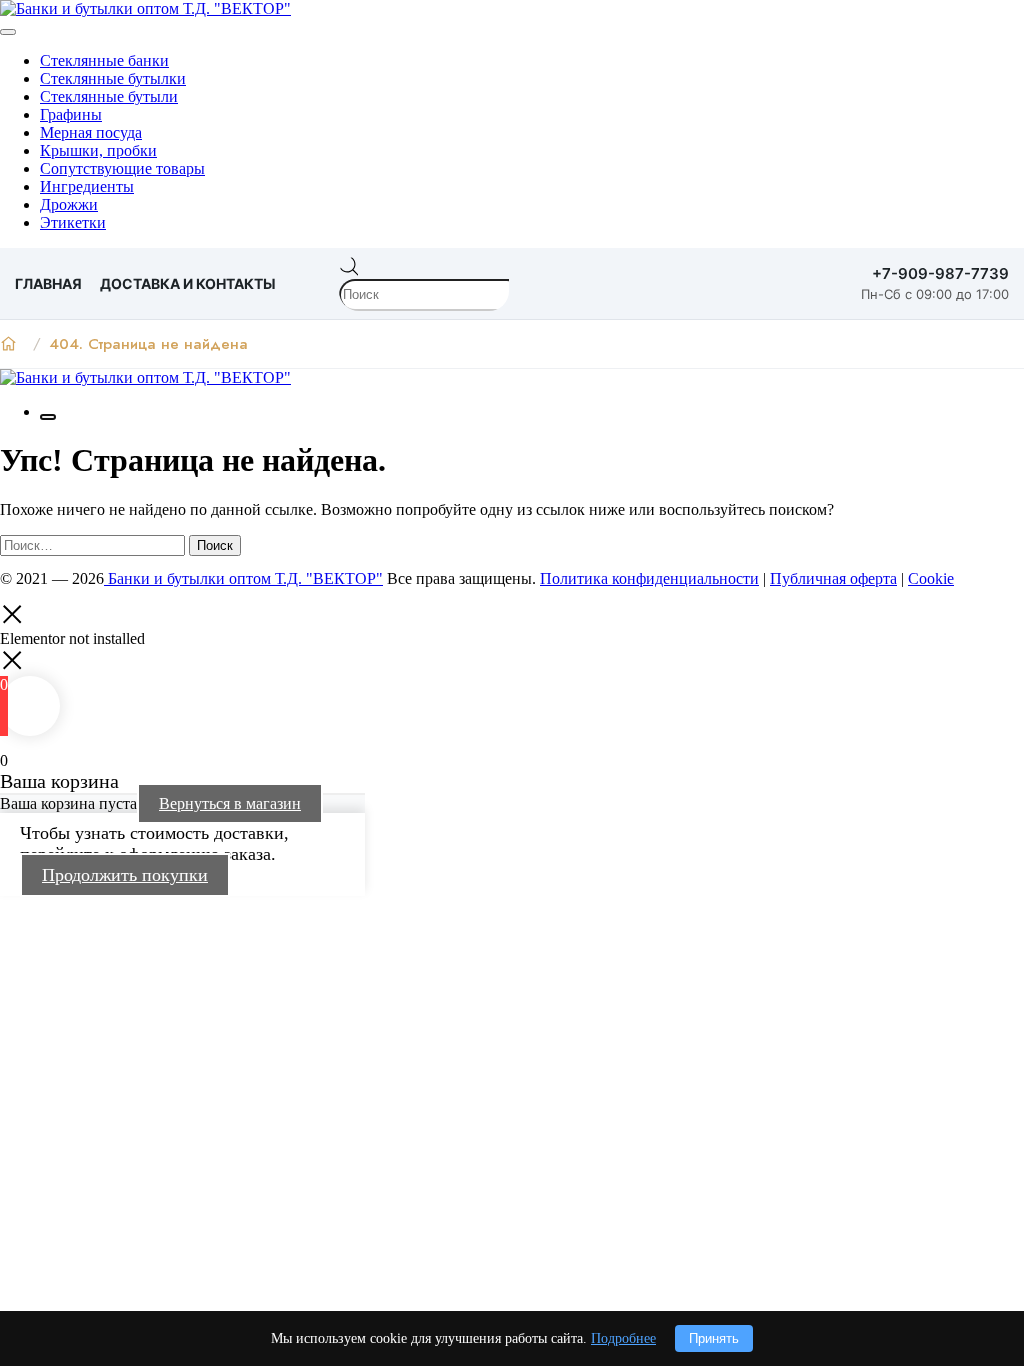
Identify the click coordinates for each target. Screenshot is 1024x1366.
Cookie (931, 578)
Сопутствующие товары (122, 168)
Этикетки (73, 222)
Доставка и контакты (188, 283)
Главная (48, 283)
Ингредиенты (87, 186)
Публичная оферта (833, 578)
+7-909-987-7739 (940, 273)
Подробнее (623, 1338)
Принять (714, 1338)
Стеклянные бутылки (113, 78)
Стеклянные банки (104, 60)
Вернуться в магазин (230, 803)
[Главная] (8, 344)
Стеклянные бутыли (109, 96)
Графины (71, 114)
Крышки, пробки (98, 150)
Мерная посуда (91, 132)
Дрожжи (69, 204)
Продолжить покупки (125, 875)
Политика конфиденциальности (649, 578)
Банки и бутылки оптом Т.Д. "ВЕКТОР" (243, 578)
